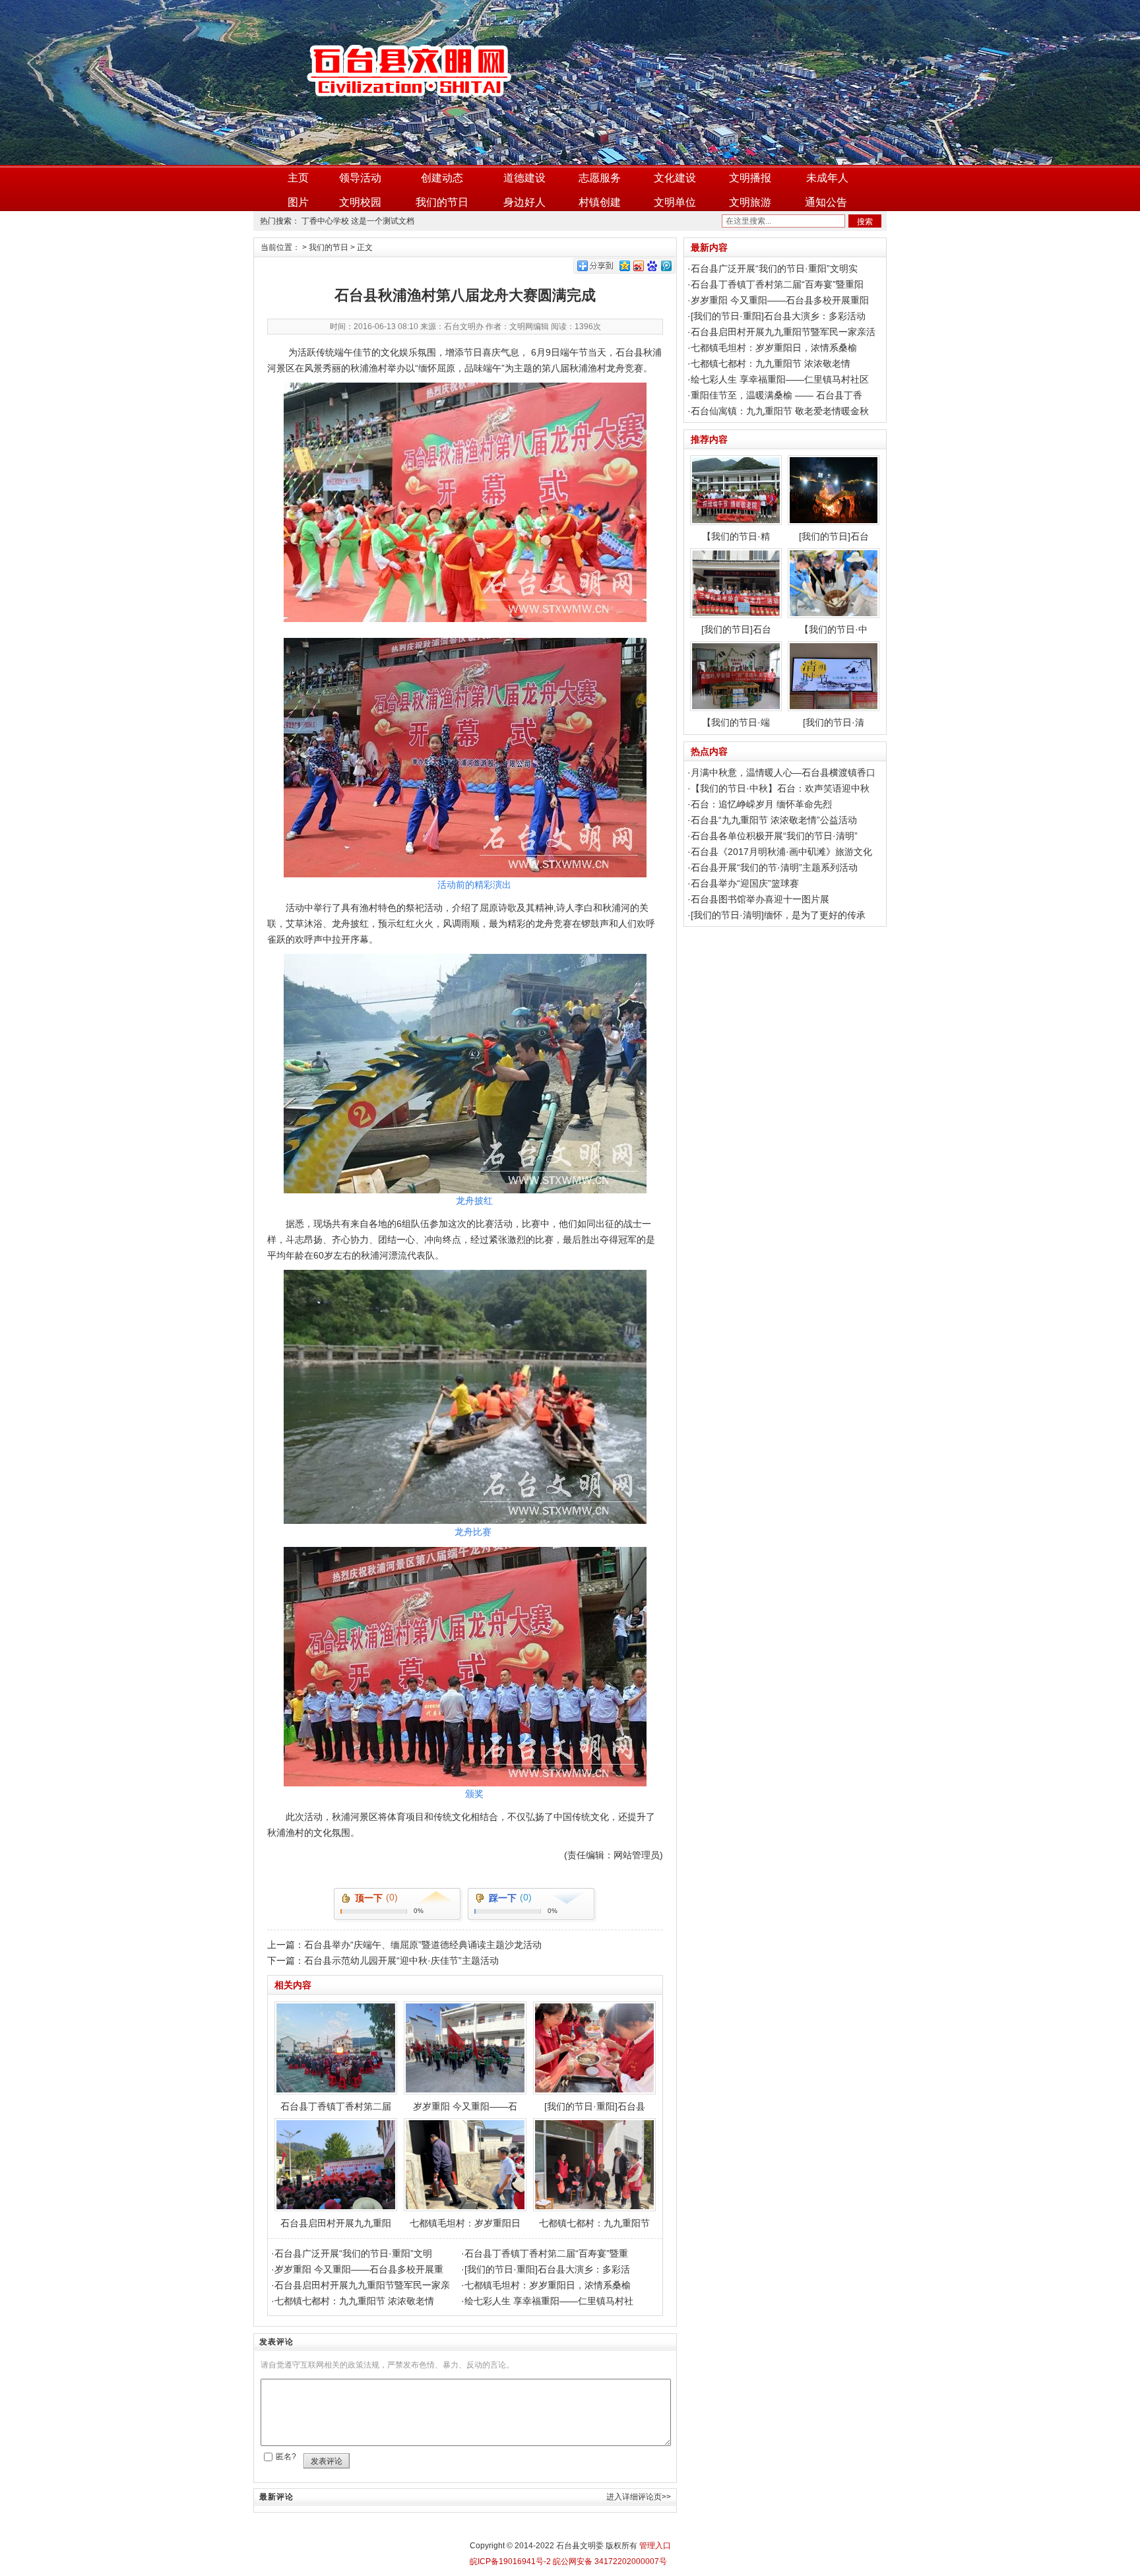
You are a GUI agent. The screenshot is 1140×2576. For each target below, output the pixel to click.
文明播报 (750, 178)
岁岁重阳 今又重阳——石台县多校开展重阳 (780, 300)
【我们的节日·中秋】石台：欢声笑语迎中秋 (780, 788)
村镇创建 (600, 202)
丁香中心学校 (325, 221)
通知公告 (826, 202)
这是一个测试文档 (383, 221)
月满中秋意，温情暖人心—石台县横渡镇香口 (783, 772)
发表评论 (327, 2461)
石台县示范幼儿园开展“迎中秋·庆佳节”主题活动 (401, 1961)
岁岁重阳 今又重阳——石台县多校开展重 (359, 2269)
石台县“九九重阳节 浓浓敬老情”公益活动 (774, 820)
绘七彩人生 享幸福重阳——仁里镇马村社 (549, 2301)
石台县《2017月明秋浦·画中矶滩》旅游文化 (781, 852)
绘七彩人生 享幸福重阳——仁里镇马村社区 (780, 379)
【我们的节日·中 (834, 629)
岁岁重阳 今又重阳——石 (465, 2106)
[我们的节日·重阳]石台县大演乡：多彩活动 (778, 316)
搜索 (865, 222)
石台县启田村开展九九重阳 (336, 2223)
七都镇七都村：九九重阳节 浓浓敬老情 (354, 2301)
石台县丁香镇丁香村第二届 (336, 2106)
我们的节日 (442, 202)
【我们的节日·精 (736, 536)
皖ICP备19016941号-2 (510, 2561)
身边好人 (524, 202)
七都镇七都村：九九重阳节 (594, 2223)
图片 (298, 202)
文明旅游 (750, 202)
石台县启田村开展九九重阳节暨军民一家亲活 (783, 332)
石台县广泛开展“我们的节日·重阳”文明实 (774, 268)
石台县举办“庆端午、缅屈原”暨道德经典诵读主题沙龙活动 (423, 1945)
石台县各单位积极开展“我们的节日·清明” (774, 836)
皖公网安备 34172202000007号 (609, 2561)
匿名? (286, 2457)
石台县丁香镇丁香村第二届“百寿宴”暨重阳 (777, 284)
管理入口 (655, 2546)
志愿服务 (600, 178)
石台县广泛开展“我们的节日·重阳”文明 (353, 2253)
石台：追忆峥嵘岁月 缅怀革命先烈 (761, 804)
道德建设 (524, 178)
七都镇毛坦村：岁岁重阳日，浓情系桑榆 (548, 2285)
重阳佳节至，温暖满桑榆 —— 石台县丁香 (776, 395)
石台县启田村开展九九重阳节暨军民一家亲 (362, 2285)
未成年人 (827, 178)
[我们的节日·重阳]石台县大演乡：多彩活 (547, 2269)
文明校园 (360, 202)
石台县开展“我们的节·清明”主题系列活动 (774, 867)
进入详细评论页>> (639, 2497)
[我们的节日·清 (834, 722)
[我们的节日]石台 (834, 536)
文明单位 (675, 202)
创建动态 (442, 178)
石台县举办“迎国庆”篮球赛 (745, 883)
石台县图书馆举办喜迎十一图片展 (760, 899)
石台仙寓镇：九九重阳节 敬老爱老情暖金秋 (780, 411)
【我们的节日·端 (736, 722)
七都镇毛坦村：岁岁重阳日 (465, 2223)
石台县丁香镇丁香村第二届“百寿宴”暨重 (546, 2253)
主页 (298, 178)
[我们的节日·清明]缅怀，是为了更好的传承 (778, 915)
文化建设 (675, 178)
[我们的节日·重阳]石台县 (595, 2106)
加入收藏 (861, 9)
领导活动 (360, 178)
